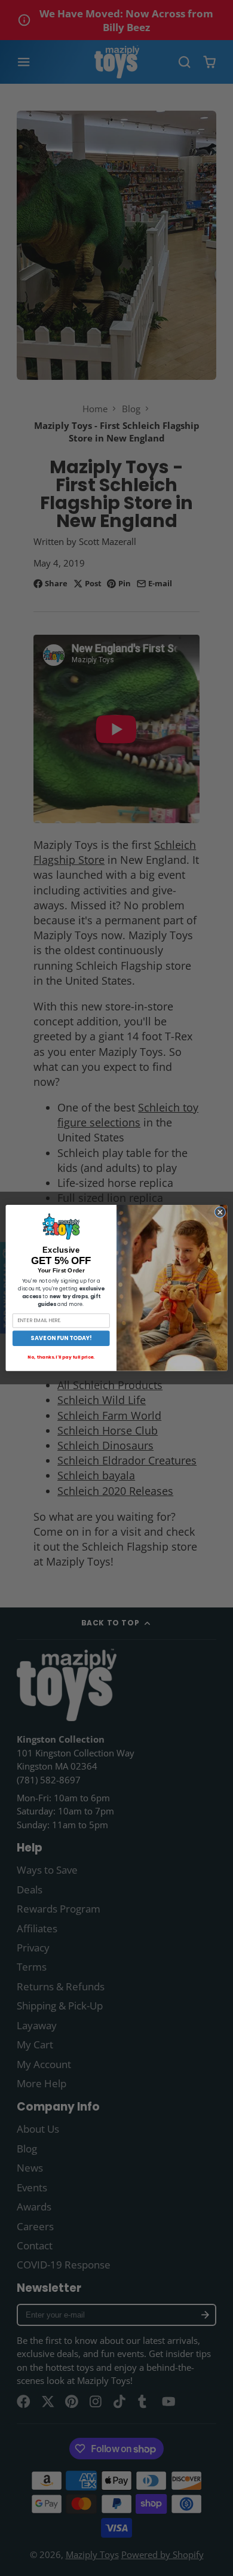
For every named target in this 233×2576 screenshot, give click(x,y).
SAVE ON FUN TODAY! (61, 1338)
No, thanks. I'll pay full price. (61, 1357)
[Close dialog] (220, 1212)
